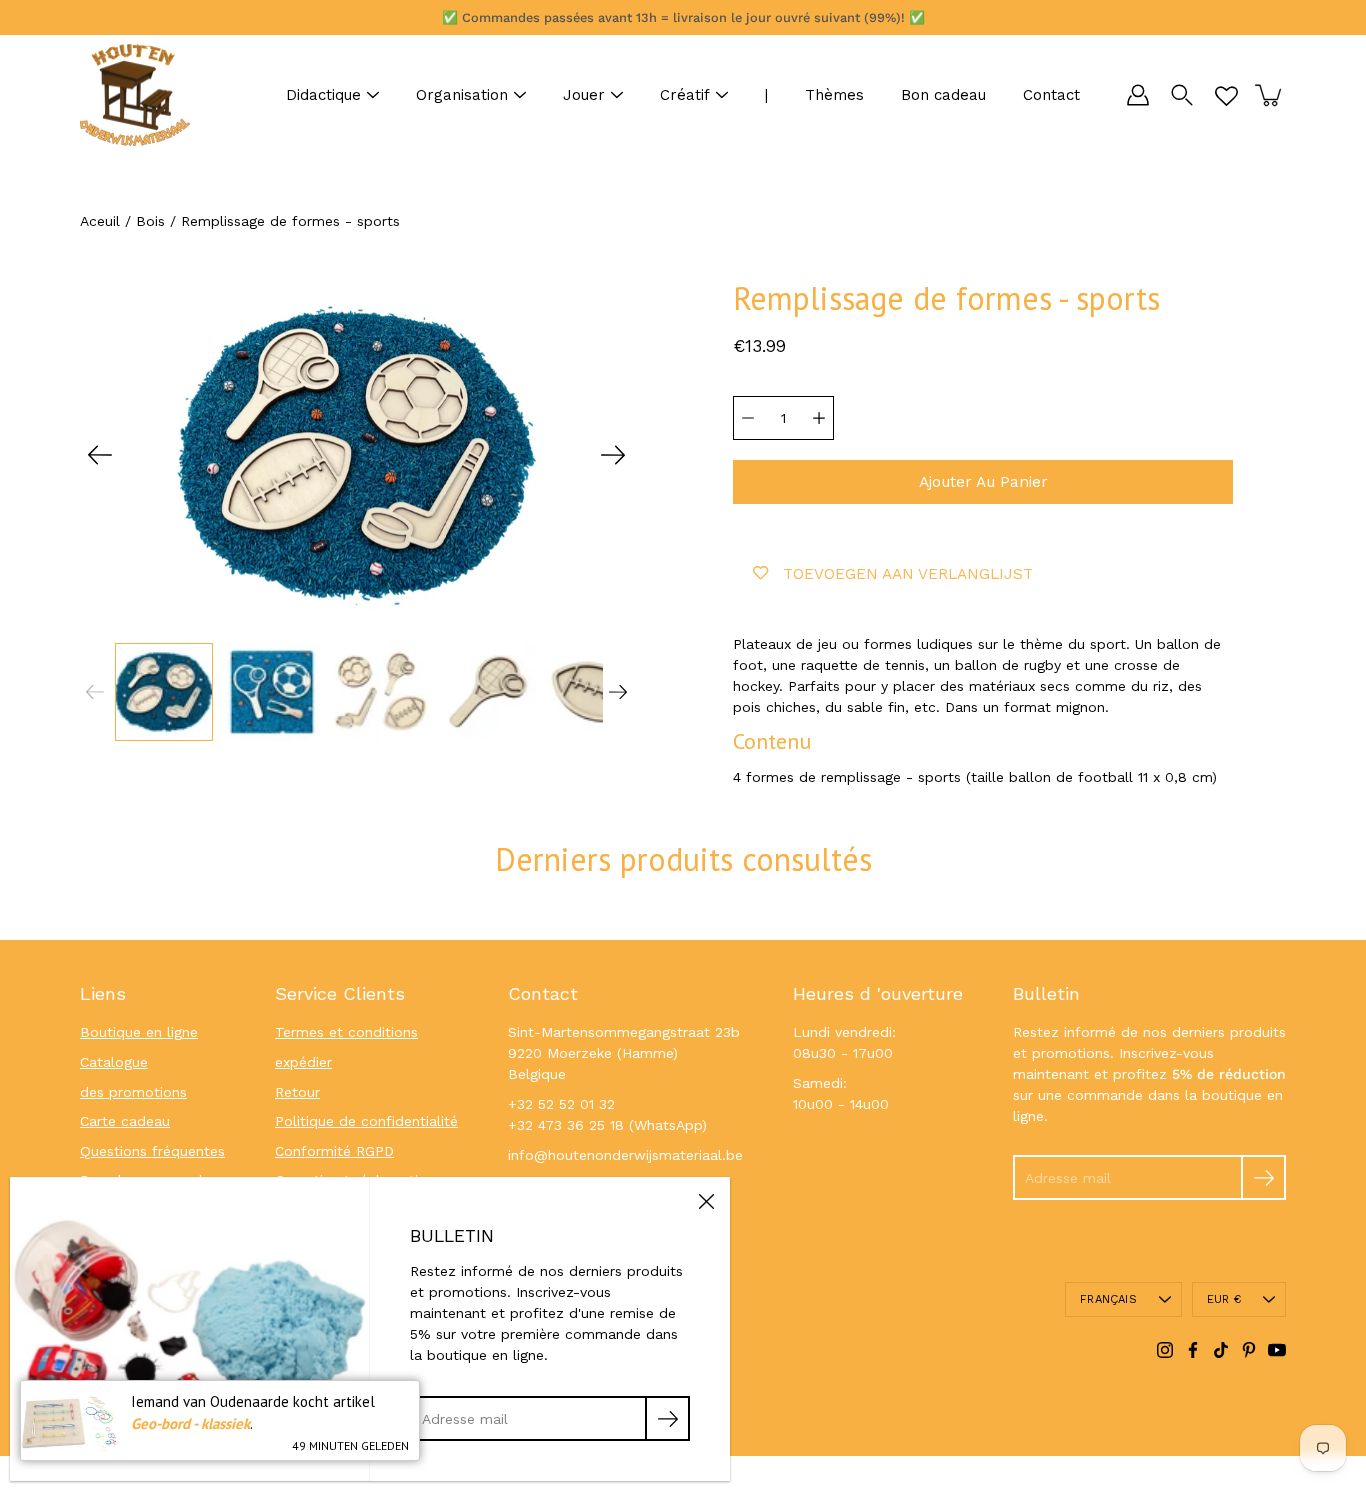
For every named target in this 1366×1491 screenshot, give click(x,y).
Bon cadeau (943, 95)
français (1108, 1299)
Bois (150, 221)
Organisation (462, 95)
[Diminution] (748, 418)
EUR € (1224, 1299)
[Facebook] (1193, 1350)
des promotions (133, 1092)
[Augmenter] (819, 418)
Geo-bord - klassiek (190, 1423)
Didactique (323, 95)
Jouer (584, 95)
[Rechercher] (1182, 95)
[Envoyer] (1263, 1177)
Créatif (685, 95)
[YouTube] (1277, 1350)
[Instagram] (1165, 1350)
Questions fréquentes (152, 1151)
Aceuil (100, 221)
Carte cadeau (125, 1121)
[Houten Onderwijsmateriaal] (135, 95)
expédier (303, 1062)
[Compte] (1138, 95)
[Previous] (100, 455)
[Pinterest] (1249, 1350)
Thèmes (834, 95)
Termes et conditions (346, 1032)
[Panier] (1270, 95)
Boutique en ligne (139, 1032)
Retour (297, 1092)
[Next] (613, 455)
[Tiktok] (1221, 1350)
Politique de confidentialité (366, 1121)
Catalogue (114, 1062)
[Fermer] (706, 1201)
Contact (1051, 95)
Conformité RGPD (334, 1151)
